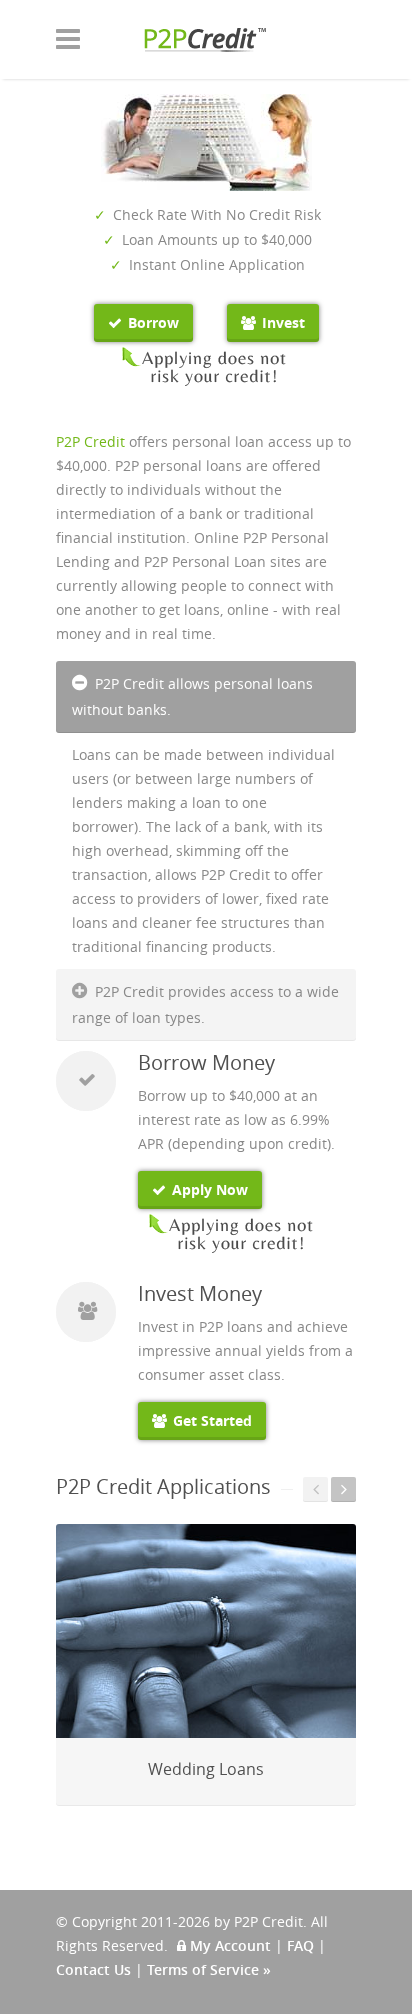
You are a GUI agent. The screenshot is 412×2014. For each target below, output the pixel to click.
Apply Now (208, 1189)
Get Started (210, 1420)
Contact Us (93, 1969)
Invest (281, 322)
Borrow (151, 322)
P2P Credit (90, 441)
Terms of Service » (209, 1969)
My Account (228, 1945)
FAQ (300, 1945)
